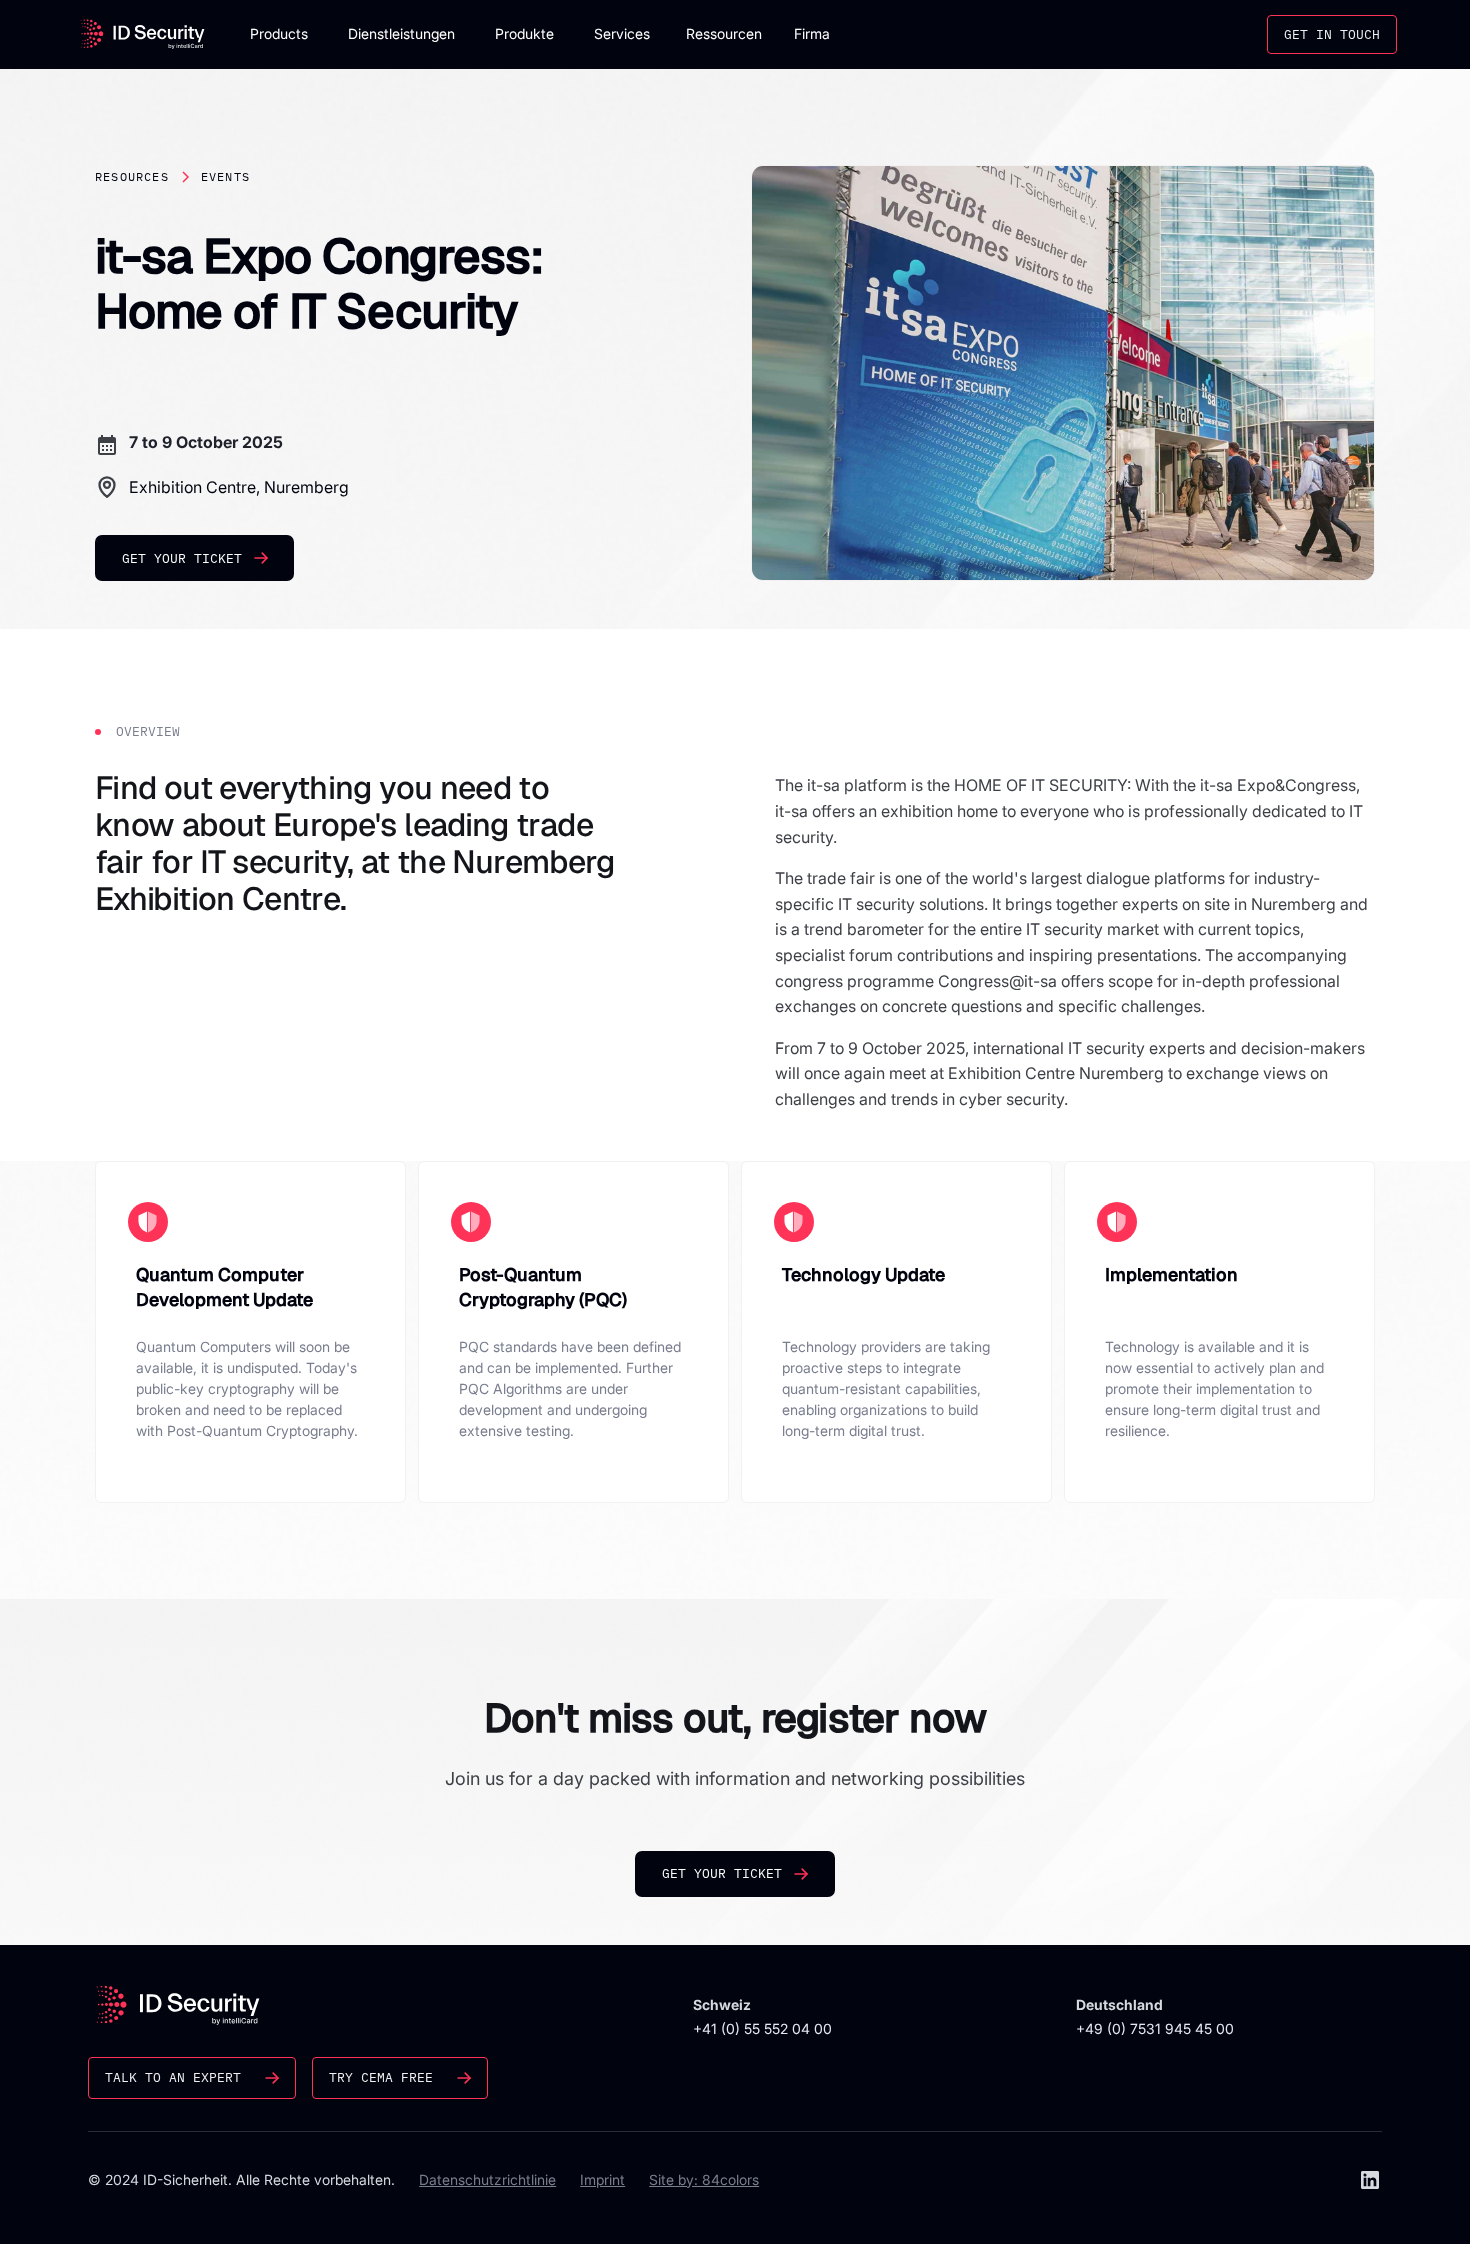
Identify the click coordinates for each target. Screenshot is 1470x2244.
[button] (279, 34)
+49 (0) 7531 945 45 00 (1155, 2028)
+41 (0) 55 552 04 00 (762, 2028)
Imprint (602, 2179)
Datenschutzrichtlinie (487, 2179)
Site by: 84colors (704, 2179)
